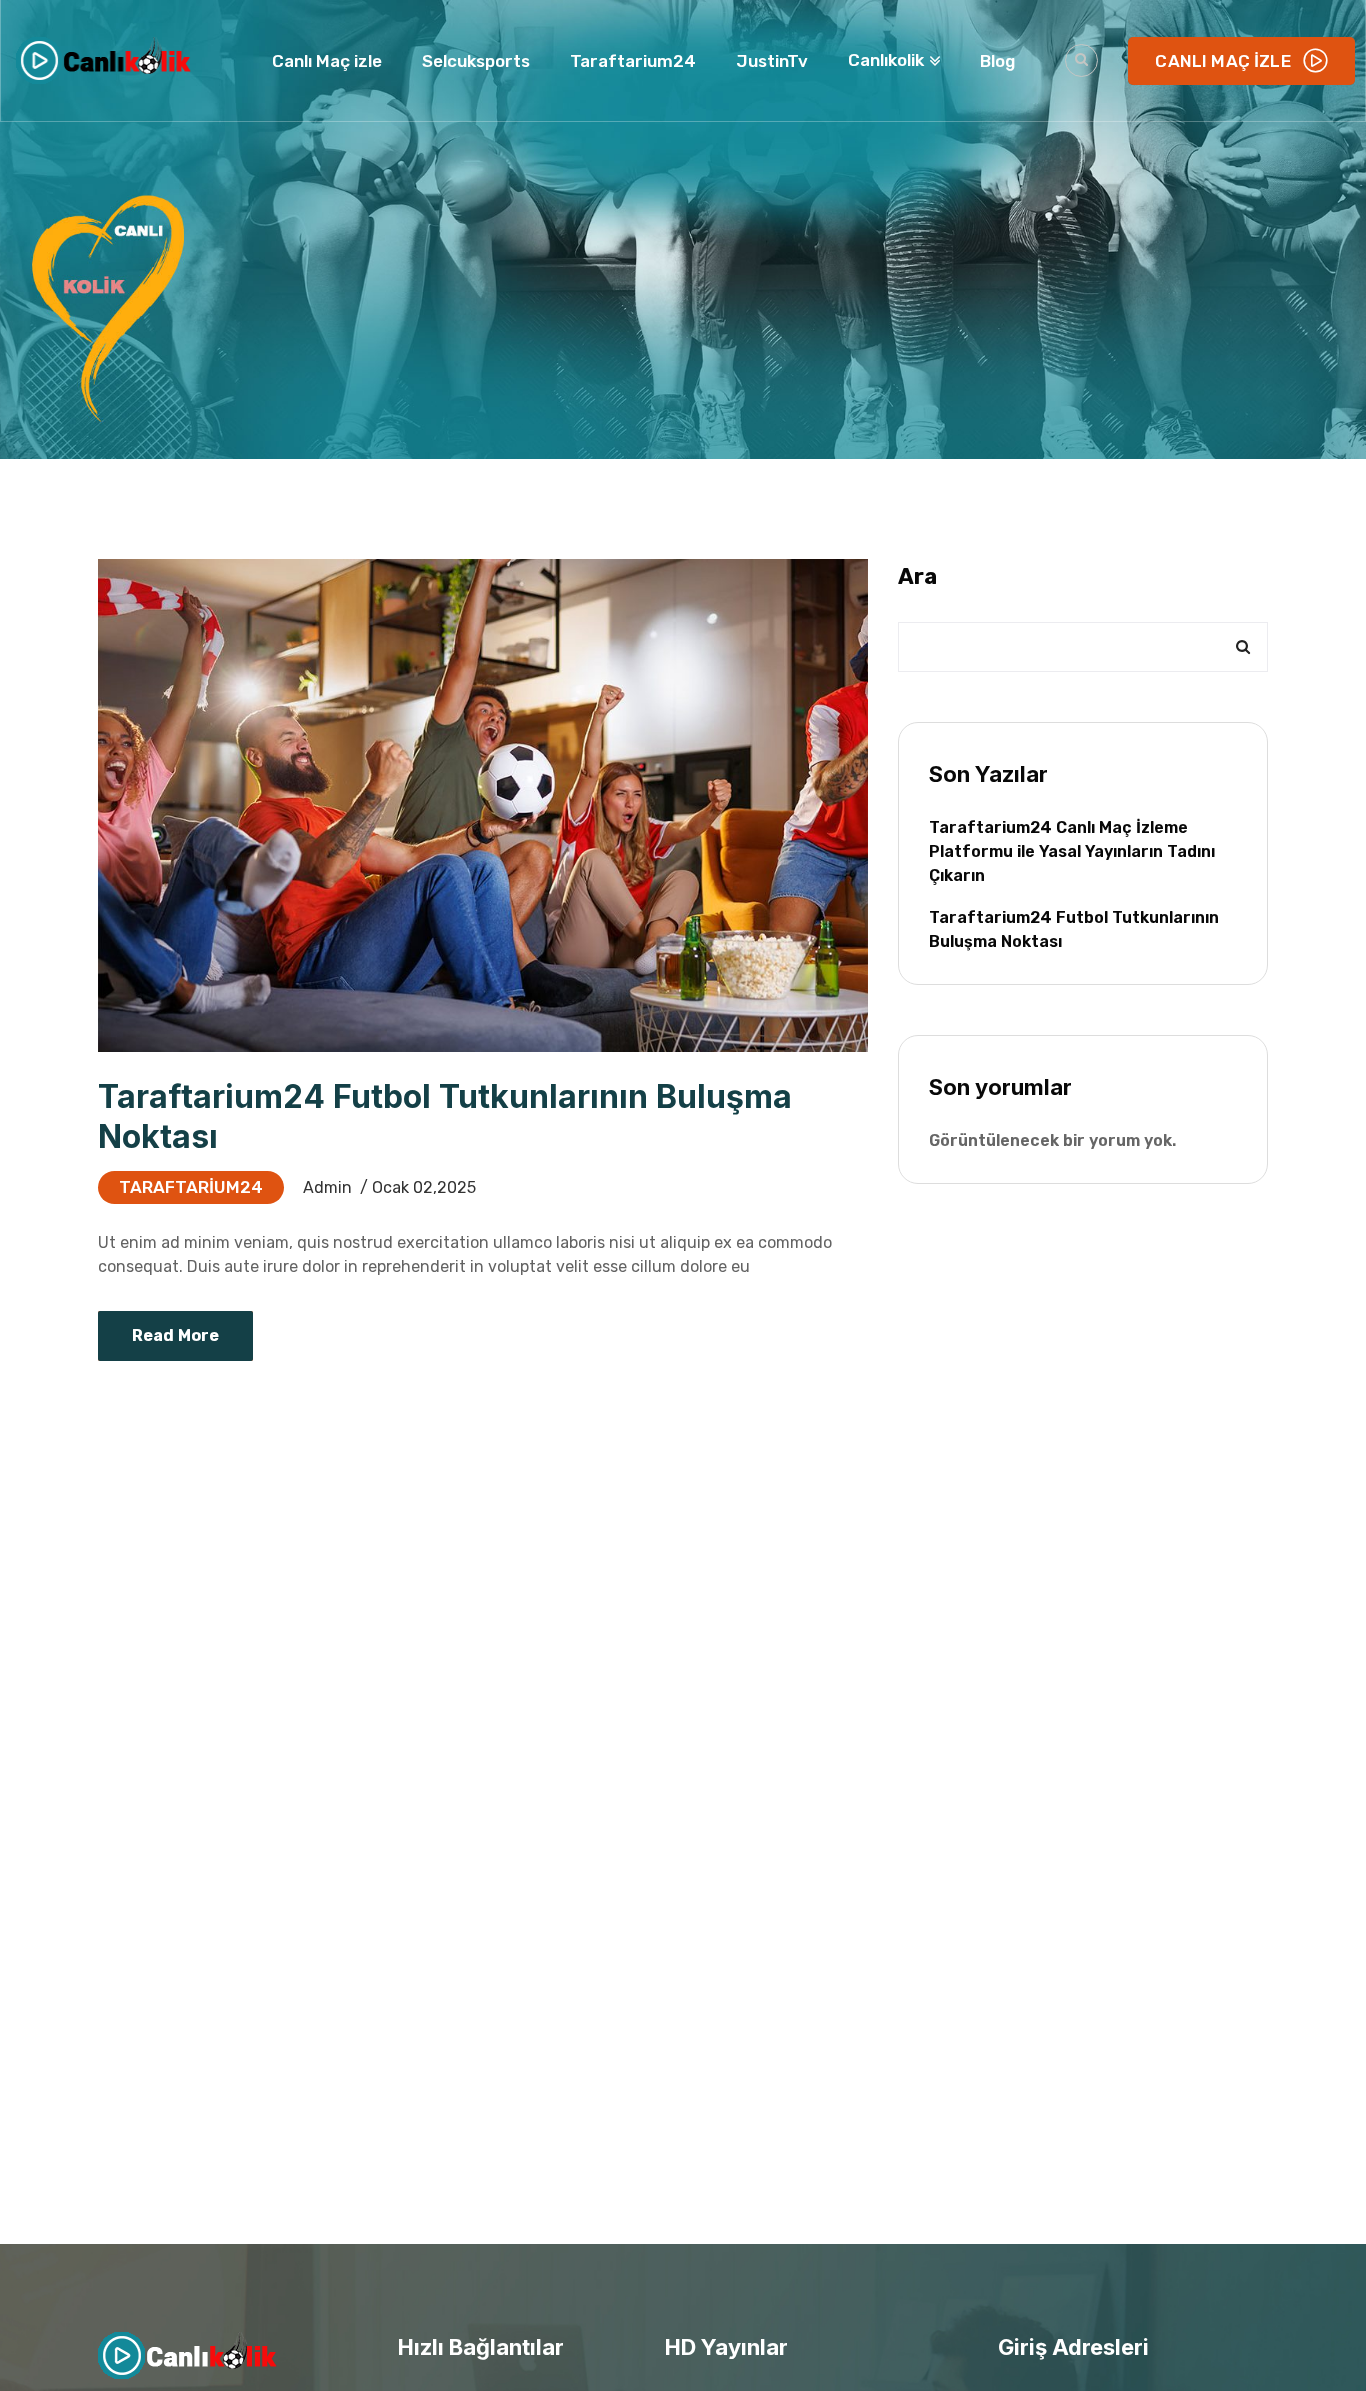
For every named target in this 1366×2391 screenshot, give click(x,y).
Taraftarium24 (191, 1187)
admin (327, 1187)
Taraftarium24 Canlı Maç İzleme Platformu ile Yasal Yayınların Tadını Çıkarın (1072, 851)
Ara (917, 576)
